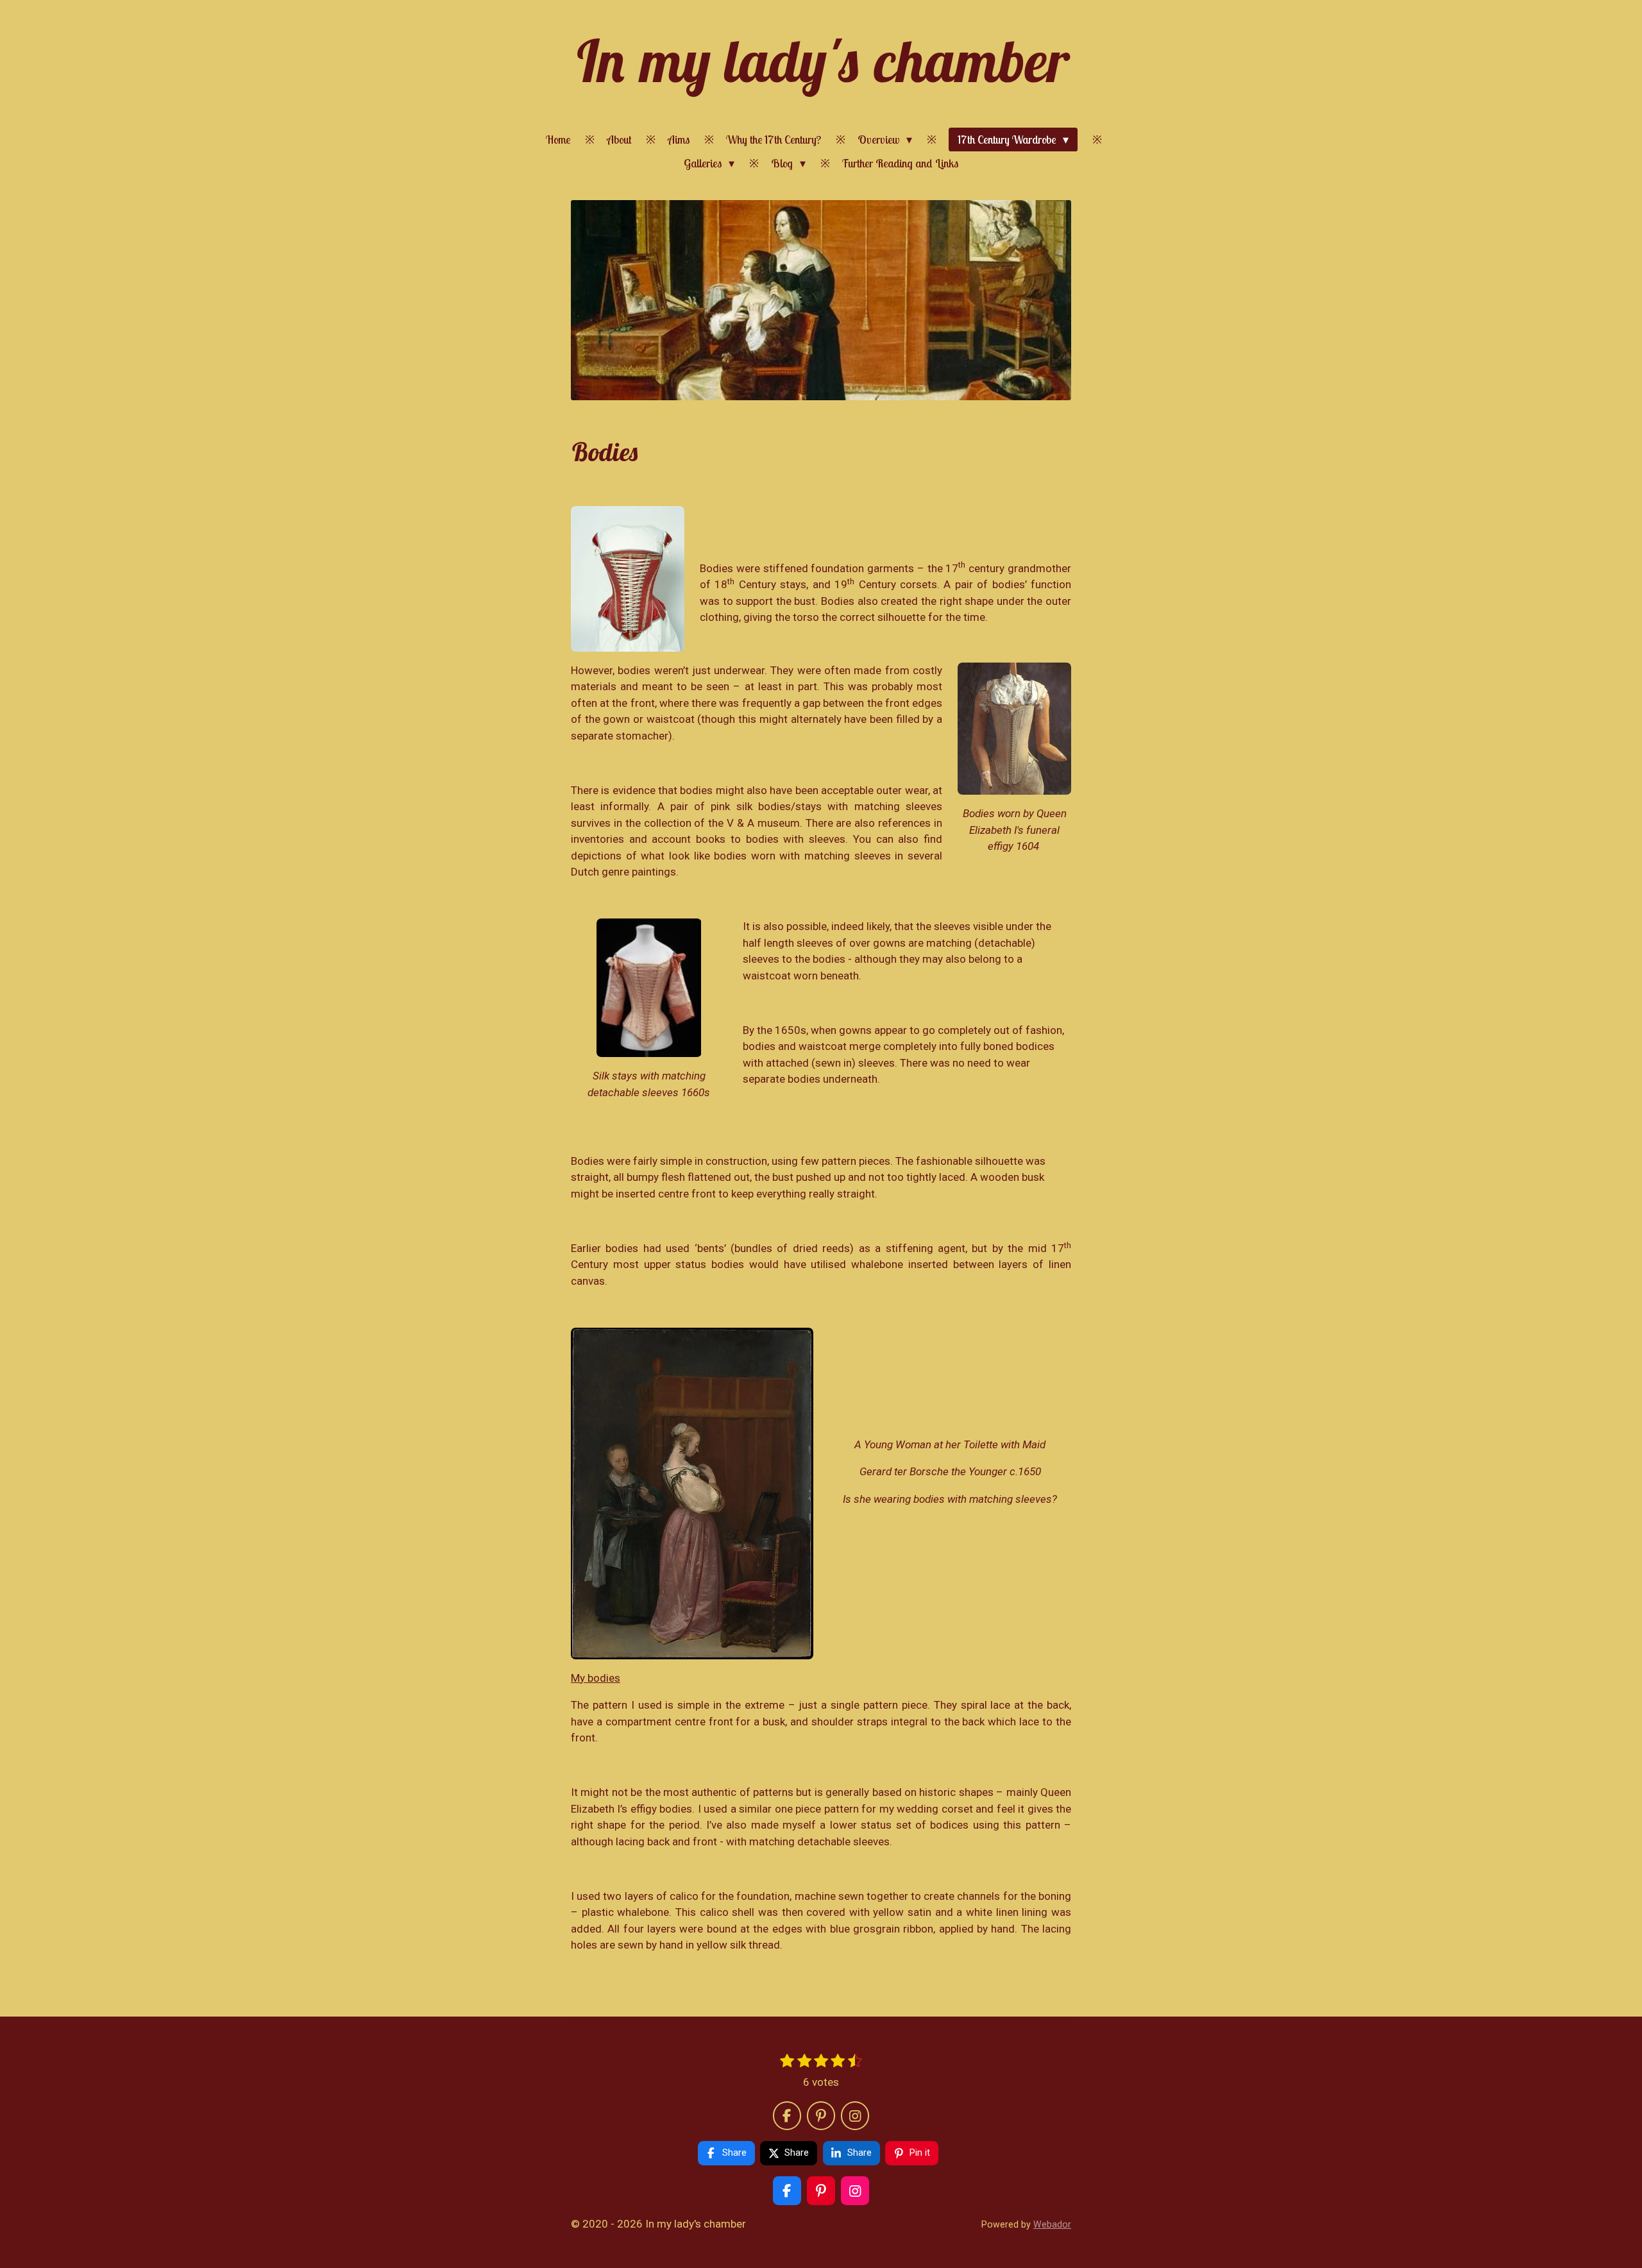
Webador (1052, 2224)
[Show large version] (628, 579)
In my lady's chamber (821, 61)
